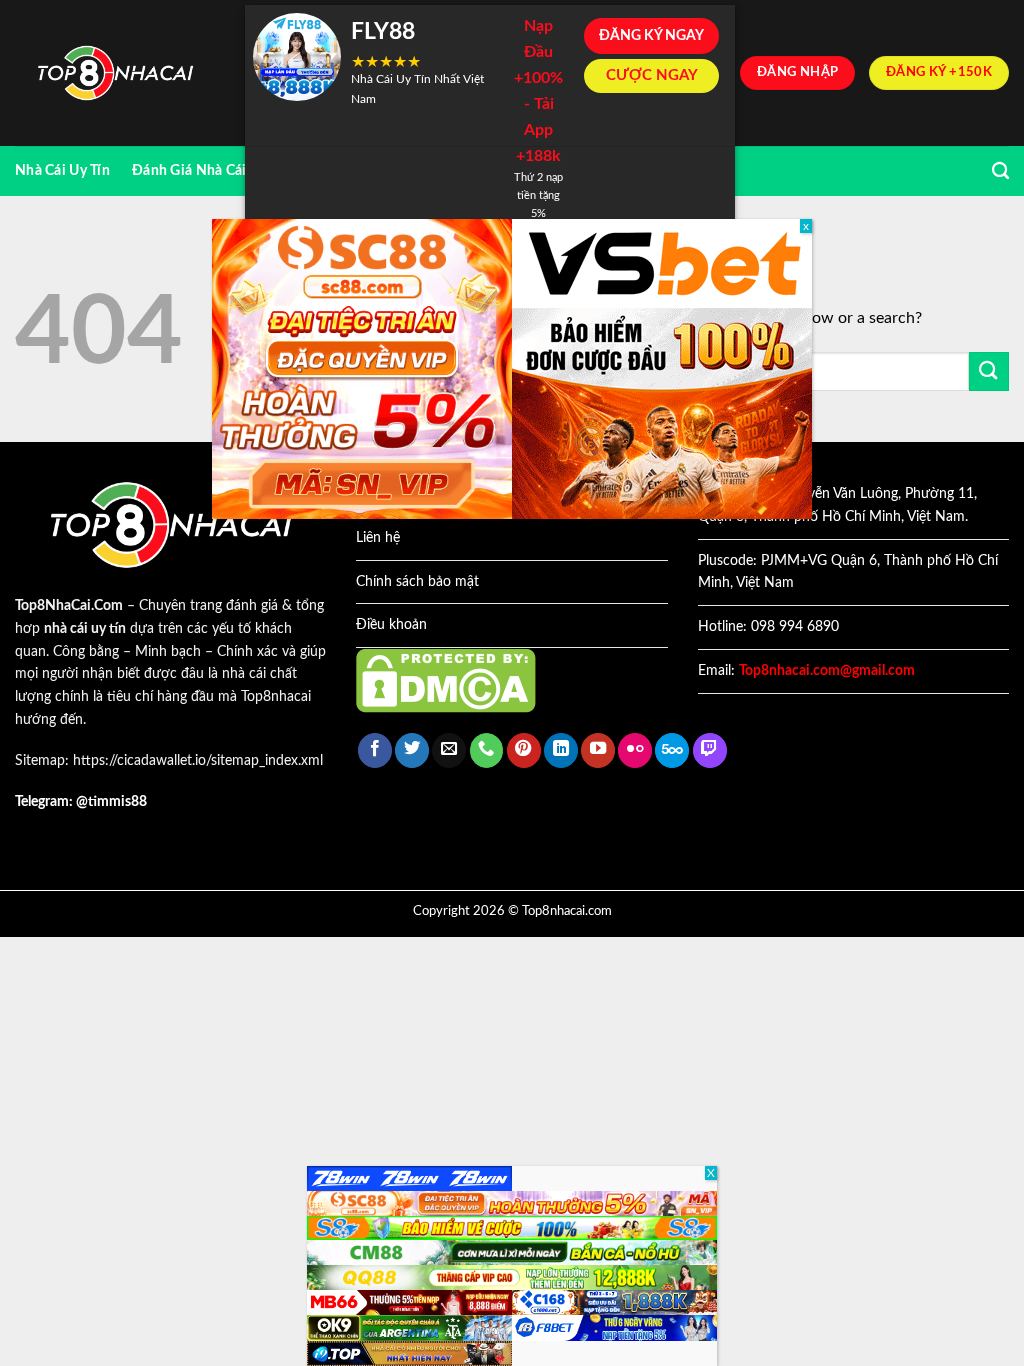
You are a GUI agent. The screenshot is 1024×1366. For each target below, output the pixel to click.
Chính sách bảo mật (417, 582)
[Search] (1000, 171)
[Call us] (487, 750)
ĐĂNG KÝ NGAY (651, 36)
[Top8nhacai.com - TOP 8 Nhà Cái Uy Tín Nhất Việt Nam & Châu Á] (115, 73)
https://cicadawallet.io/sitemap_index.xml (198, 761)
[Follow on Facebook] (375, 750)
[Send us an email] (449, 750)
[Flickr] (635, 750)
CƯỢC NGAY (652, 75)
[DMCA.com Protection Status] (446, 680)
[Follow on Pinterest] (524, 750)
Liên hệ (378, 538)
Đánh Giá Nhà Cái (189, 170)
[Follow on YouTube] (598, 750)
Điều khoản (391, 625)
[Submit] (989, 371)
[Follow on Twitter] (412, 750)
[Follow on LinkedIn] (561, 750)
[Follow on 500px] (672, 750)
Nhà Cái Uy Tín (62, 170)
